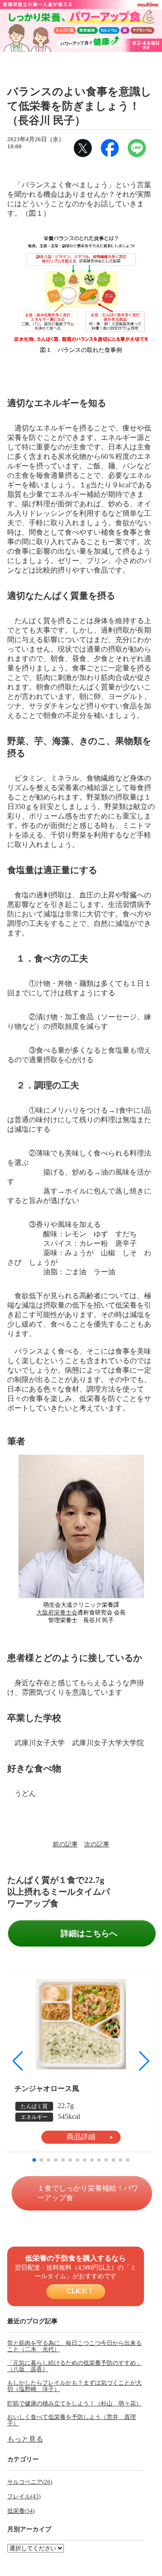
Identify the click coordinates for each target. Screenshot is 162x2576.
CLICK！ (79, 2291)
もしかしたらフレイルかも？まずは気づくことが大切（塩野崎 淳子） (74, 2386)
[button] (144, 2061)
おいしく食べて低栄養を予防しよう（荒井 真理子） (72, 2420)
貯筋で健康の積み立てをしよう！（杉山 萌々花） (74, 2404)
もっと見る (25, 2439)
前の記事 (65, 1844)
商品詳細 (81, 2137)
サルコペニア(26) (30, 2482)
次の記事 (97, 1844)
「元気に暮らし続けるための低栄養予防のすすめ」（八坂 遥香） (74, 2366)
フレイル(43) (24, 2497)
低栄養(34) (21, 2511)
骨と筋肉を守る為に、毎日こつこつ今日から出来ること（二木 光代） (74, 2346)
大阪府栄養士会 (57, 1613)
